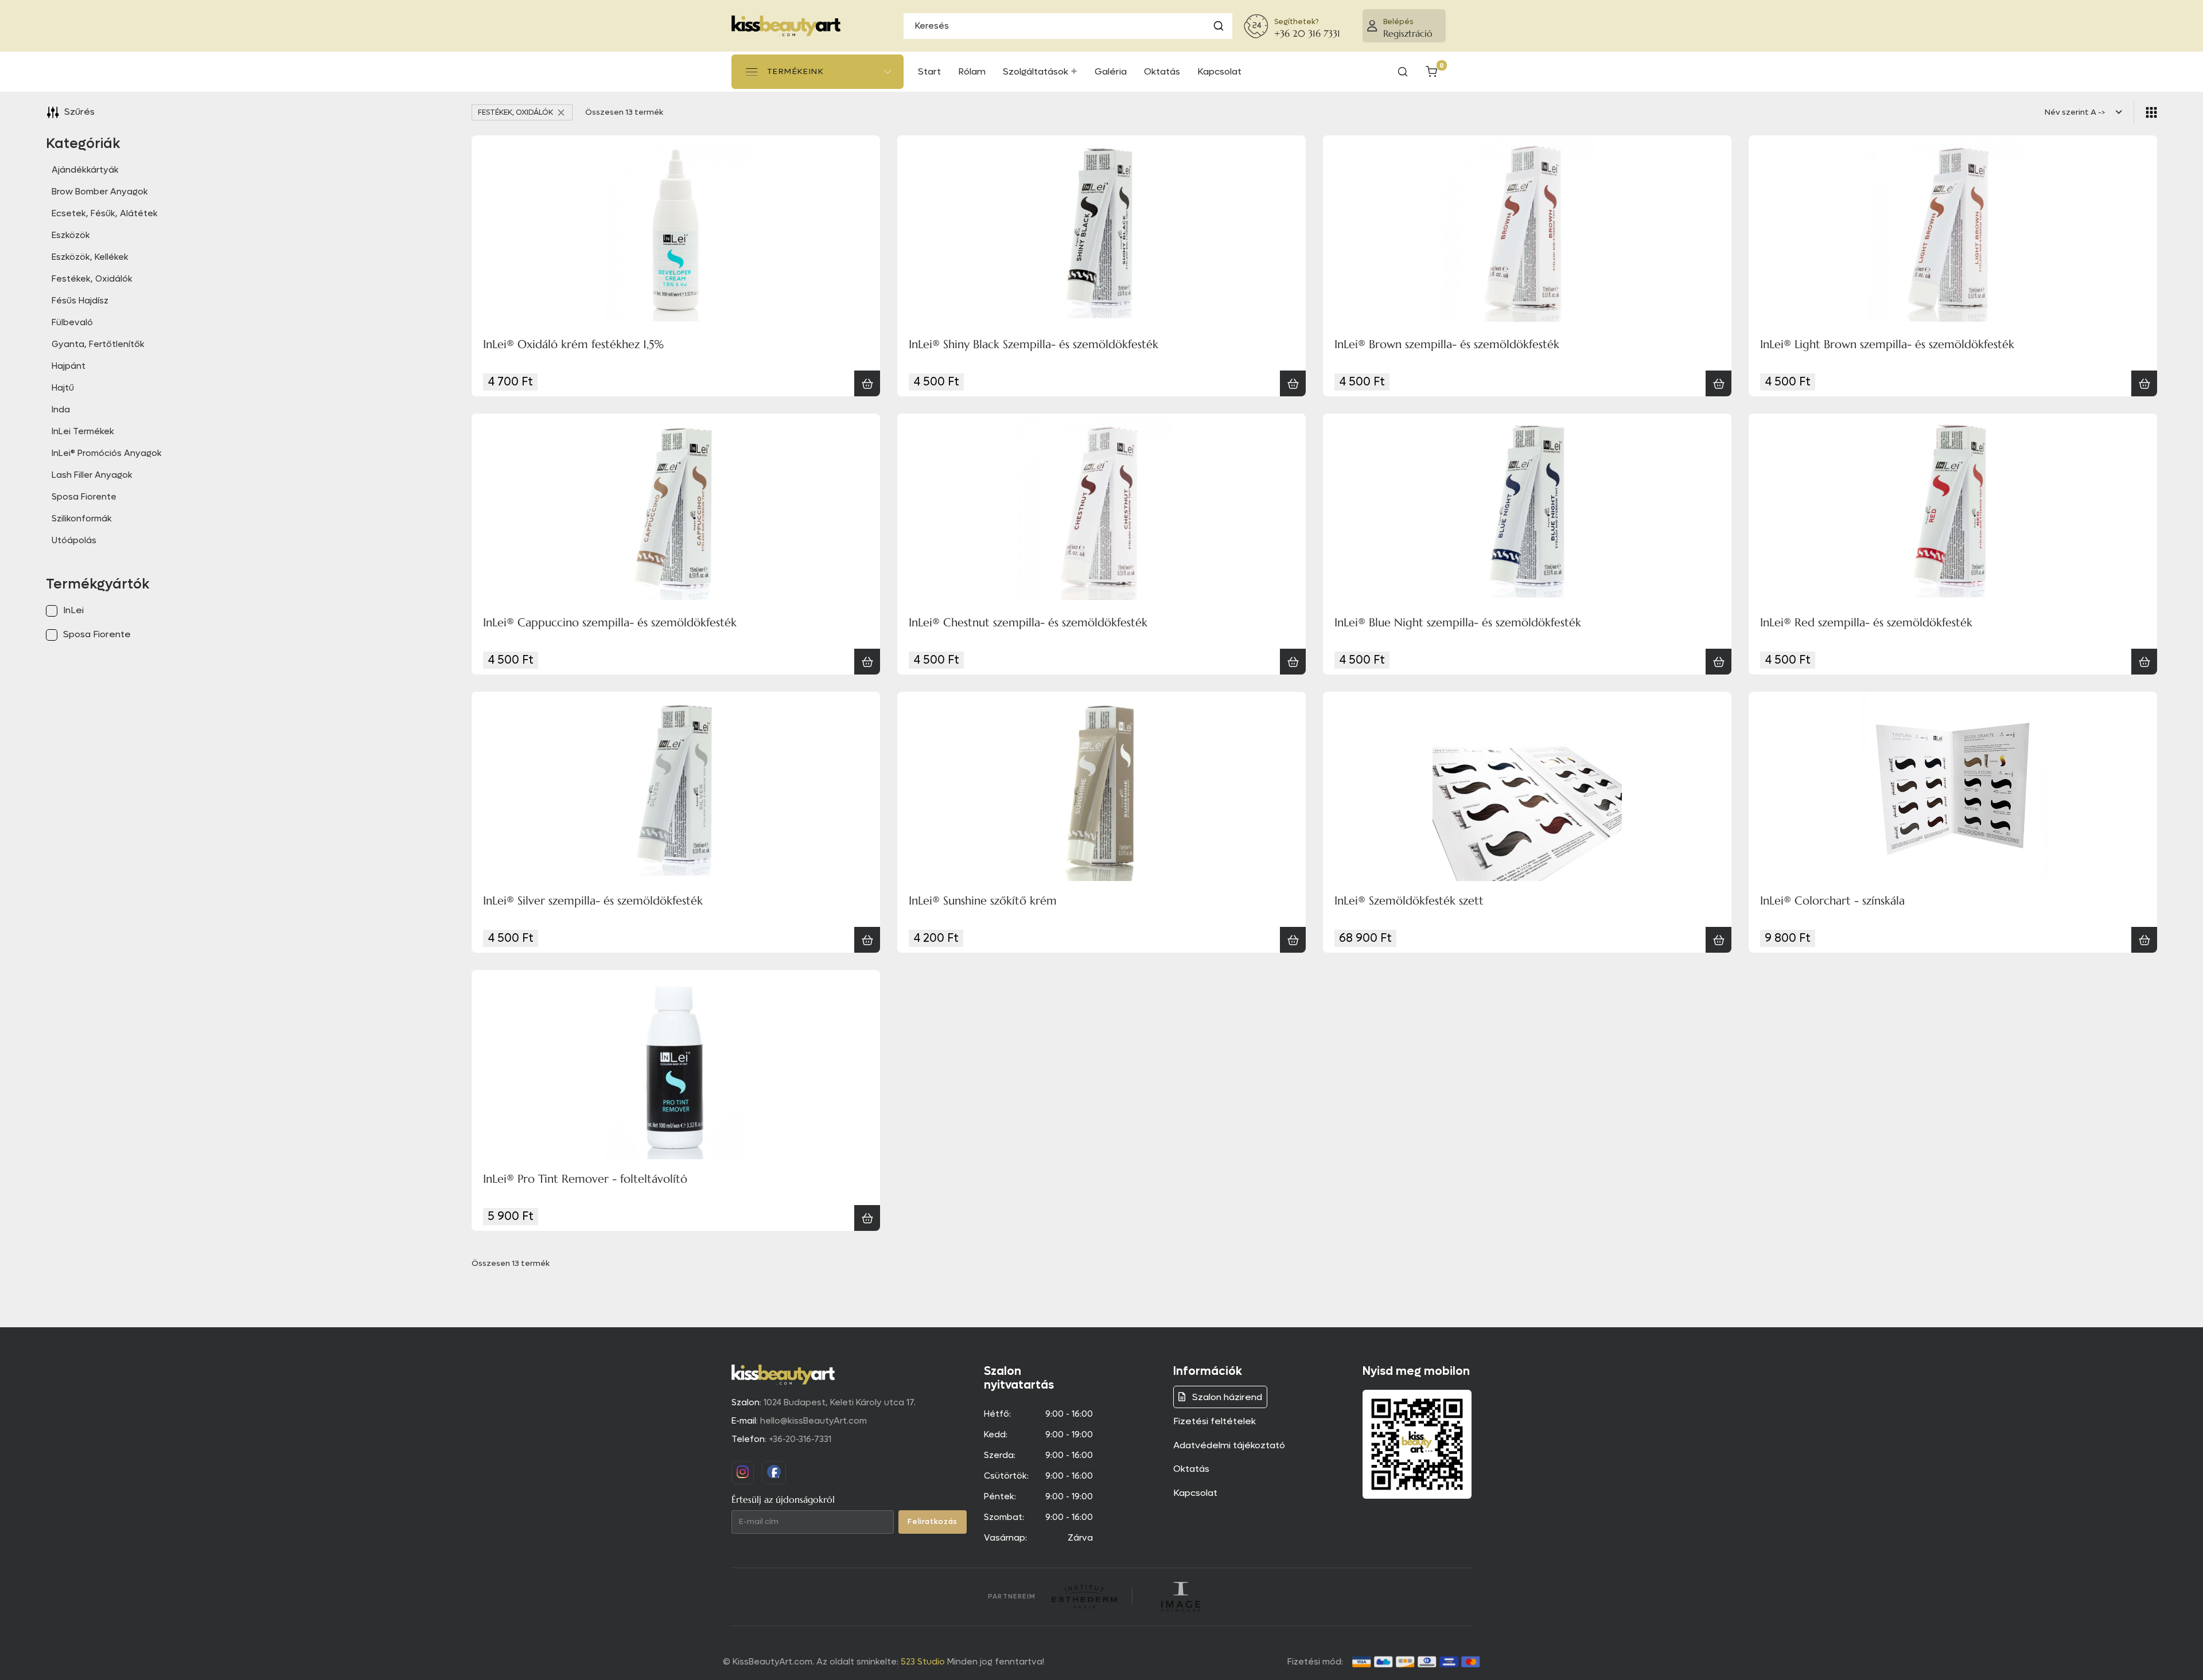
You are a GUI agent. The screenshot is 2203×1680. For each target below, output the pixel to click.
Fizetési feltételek (1215, 1421)
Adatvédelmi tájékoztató (1229, 1445)
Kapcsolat (1195, 1493)
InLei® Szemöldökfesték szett (1409, 901)
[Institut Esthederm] (1084, 1597)
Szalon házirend (1226, 1397)
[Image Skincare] (1181, 1597)
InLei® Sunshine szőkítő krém (983, 901)
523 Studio (923, 1662)
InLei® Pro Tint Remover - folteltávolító (585, 1179)
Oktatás (1191, 1469)
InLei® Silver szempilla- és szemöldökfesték (593, 901)
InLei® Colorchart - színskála (1832, 901)
